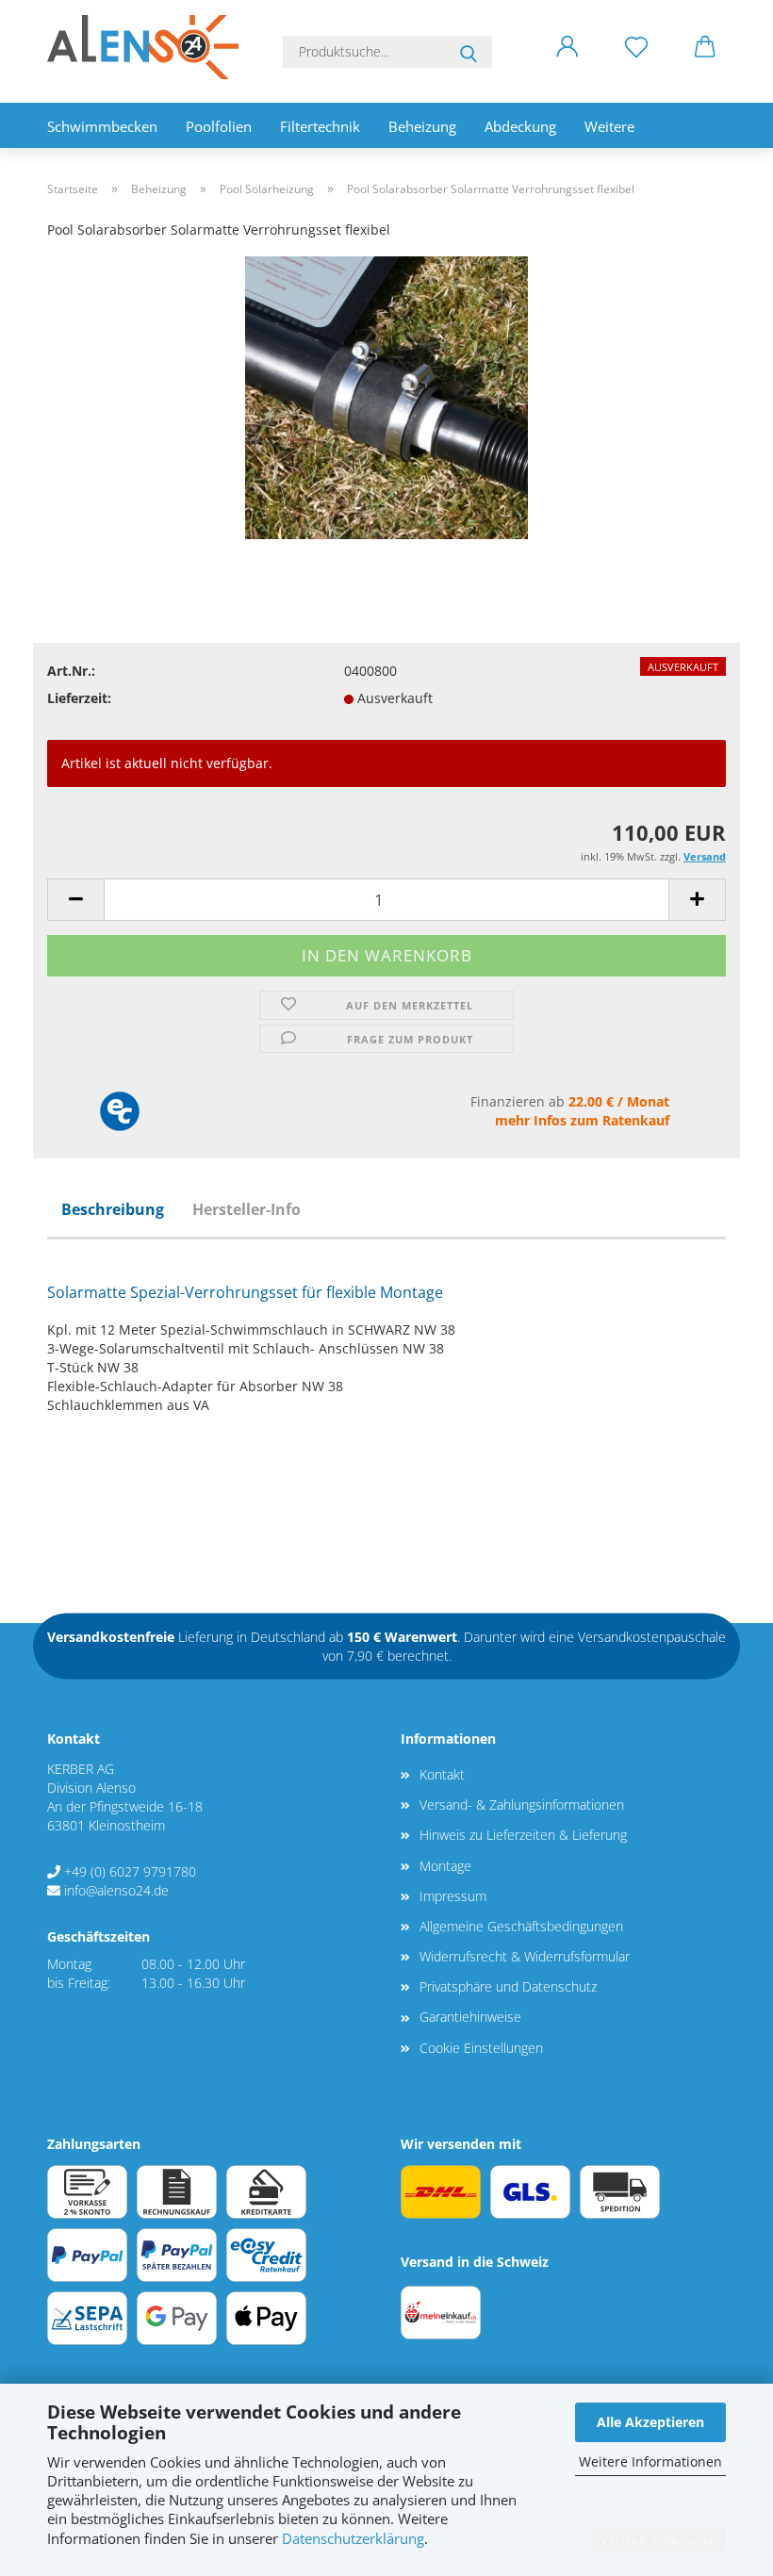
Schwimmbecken (102, 126)
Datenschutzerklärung (353, 2539)
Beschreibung (113, 1209)
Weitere (609, 126)
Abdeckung (520, 126)
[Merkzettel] (636, 61)
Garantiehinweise (470, 2017)
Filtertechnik (320, 126)
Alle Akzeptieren (650, 2422)
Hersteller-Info (247, 1209)
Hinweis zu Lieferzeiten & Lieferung (523, 1835)
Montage (445, 1866)
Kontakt (442, 1774)
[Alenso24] (150, 47)
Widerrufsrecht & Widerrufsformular (525, 1956)
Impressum (453, 1896)
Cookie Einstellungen (481, 2048)
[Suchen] (469, 52)
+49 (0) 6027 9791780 (130, 1871)
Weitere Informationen (650, 2461)
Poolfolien (219, 126)
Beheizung (422, 126)
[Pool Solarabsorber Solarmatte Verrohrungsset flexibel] (386, 396)
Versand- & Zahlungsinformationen (522, 1805)
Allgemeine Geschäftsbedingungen (521, 1926)
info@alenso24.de (116, 1890)
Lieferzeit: (79, 698)
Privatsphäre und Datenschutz (508, 1986)
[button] (567, 61)
